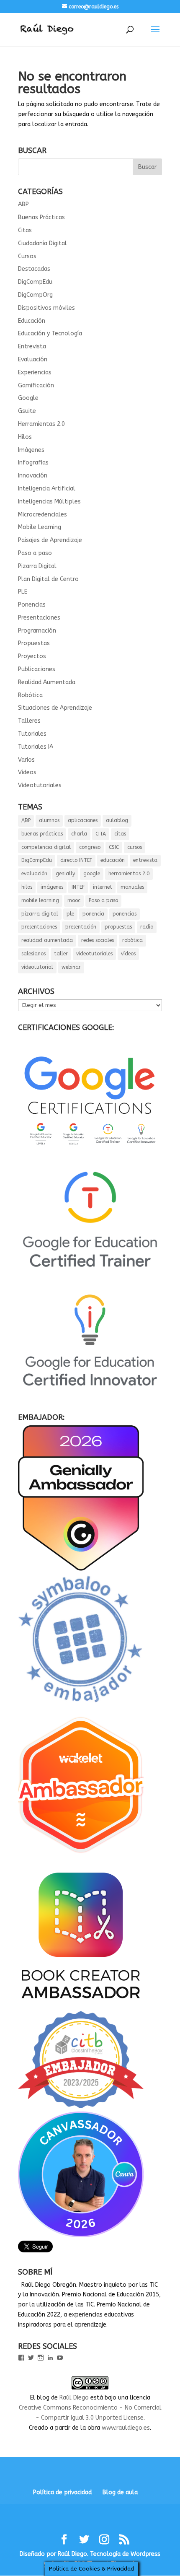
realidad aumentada (47, 940)
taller (61, 954)
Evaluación (33, 359)
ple (70, 914)
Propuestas (34, 643)
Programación (37, 631)
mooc (74, 900)
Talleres (29, 721)
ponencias (125, 914)
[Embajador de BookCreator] (81, 2006)
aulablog (117, 820)
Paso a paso (35, 553)
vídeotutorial (37, 967)
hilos (27, 887)
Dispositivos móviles (46, 308)
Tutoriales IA (36, 747)
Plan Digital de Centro (48, 579)
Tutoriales (32, 734)
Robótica (30, 695)
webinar (71, 967)
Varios (26, 760)
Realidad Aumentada (47, 682)
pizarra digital (40, 914)
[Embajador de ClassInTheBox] (81, 2106)
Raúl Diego (74, 2398)
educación (113, 860)
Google (28, 398)
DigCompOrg (35, 295)
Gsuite (27, 411)
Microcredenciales (42, 515)
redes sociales (98, 940)
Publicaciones (37, 669)
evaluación (34, 874)
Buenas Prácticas (41, 217)
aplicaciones (83, 820)
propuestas (118, 927)
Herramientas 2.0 (41, 424)
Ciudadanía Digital (42, 243)
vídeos (128, 954)
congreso (90, 847)
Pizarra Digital (37, 566)
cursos (135, 847)
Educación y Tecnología (50, 333)
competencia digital (46, 847)
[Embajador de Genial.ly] (81, 1569)
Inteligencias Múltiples (49, 502)
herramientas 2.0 (129, 874)
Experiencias (35, 372)
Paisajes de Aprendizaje (50, 540)
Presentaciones (39, 618)
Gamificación (36, 385)
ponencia (93, 914)
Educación (32, 321)
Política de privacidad (62, 2492)
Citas (25, 230)
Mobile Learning (40, 527)
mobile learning (40, 900)
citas (120, 834)
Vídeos (27, 772)
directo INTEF (76, 860)
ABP (23, 204)
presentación (81, 927)
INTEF (78, 887)
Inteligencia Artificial (47, 489)
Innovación (33, 476)
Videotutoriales (40, 785)
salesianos (33, 954)
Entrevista (32, 346)
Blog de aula (120, 2492)
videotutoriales (94, 954)
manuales (132, 887)
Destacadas (34, 269)
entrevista (145, 860)
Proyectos (32, 656)
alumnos (49, 820)
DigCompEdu (35, 282)
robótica (132, 940)
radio (147, 927)
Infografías (33, 463)
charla (79, 834)
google (92, 874)
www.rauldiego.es (126, 2428)
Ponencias (32, 605)
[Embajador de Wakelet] (81, 1856)
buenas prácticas (42, 834)
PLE (23, 592)
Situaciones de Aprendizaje (55, 708)
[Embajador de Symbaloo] (81, 1706)
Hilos (25, 437)
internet (103, 887)
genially (65, 874)
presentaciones (39, 927)
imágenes (52, 887)
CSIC (114, 847)
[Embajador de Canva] (81, 2235)
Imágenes (31, 450)
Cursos (27, 256)
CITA (101, 834)
